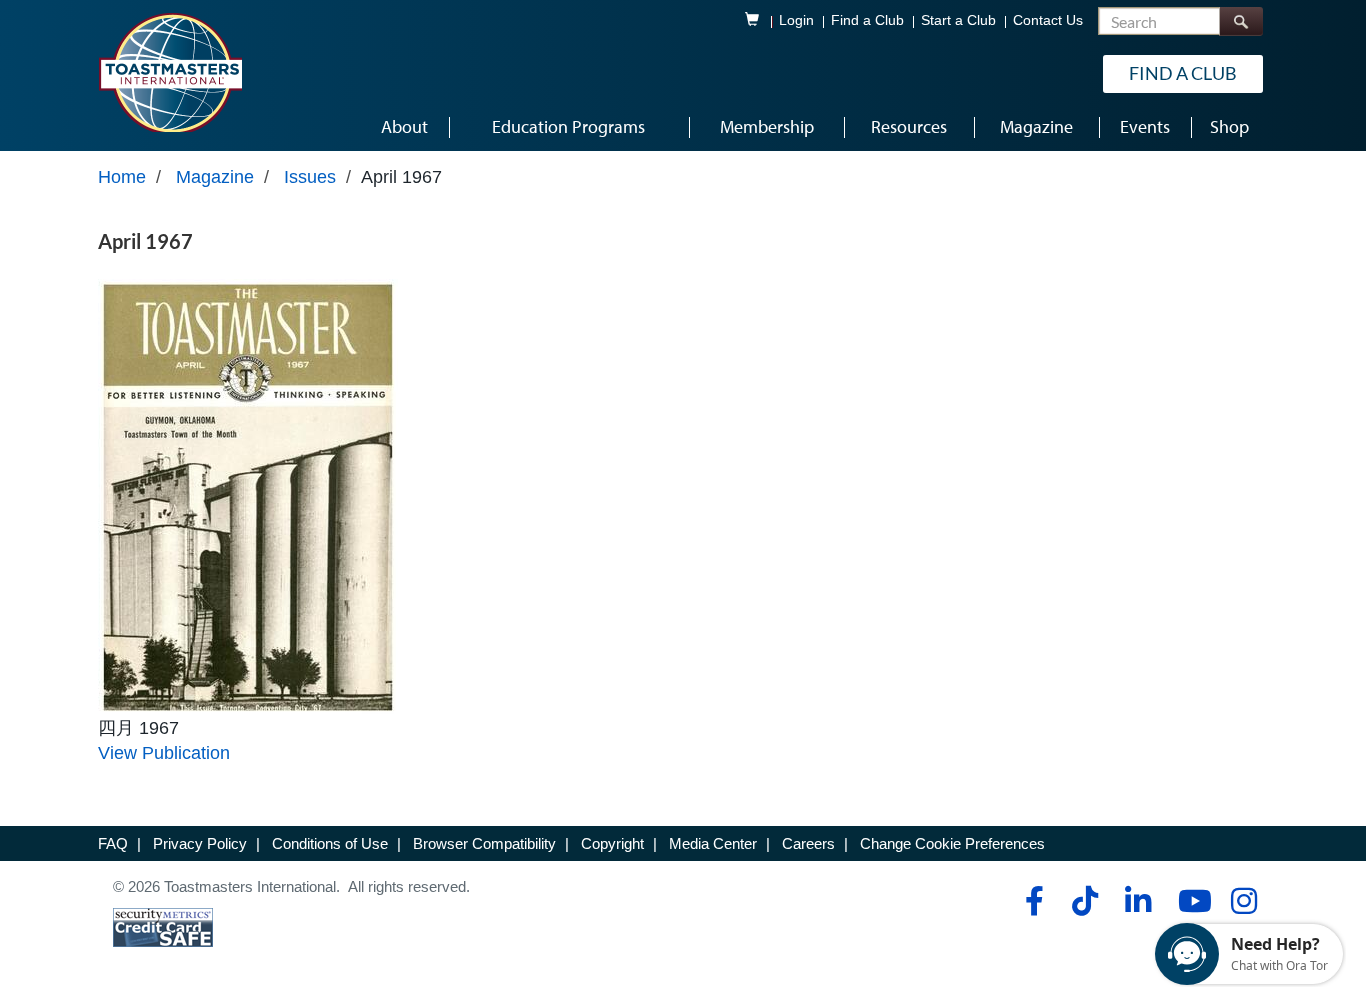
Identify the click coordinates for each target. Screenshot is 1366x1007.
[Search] (1241, 21)
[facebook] (1031, 901)
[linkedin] (1137, 901)
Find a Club (867, 20)
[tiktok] (1084, 901)
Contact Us (1048, 20)
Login (796, 20)
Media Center (713, 843)
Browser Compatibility (484, 843)
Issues (310, 177)
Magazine (215, 177)
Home (122, 177)
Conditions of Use (330, 843)
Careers (808, 843)
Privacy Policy (200, 843)
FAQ (113, 843)
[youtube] (1190, 901)
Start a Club (958, 20)
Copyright (612, 843)
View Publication (164, 753)
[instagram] (1243, 901)
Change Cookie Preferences (952, 843)
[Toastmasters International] (170, 72)
